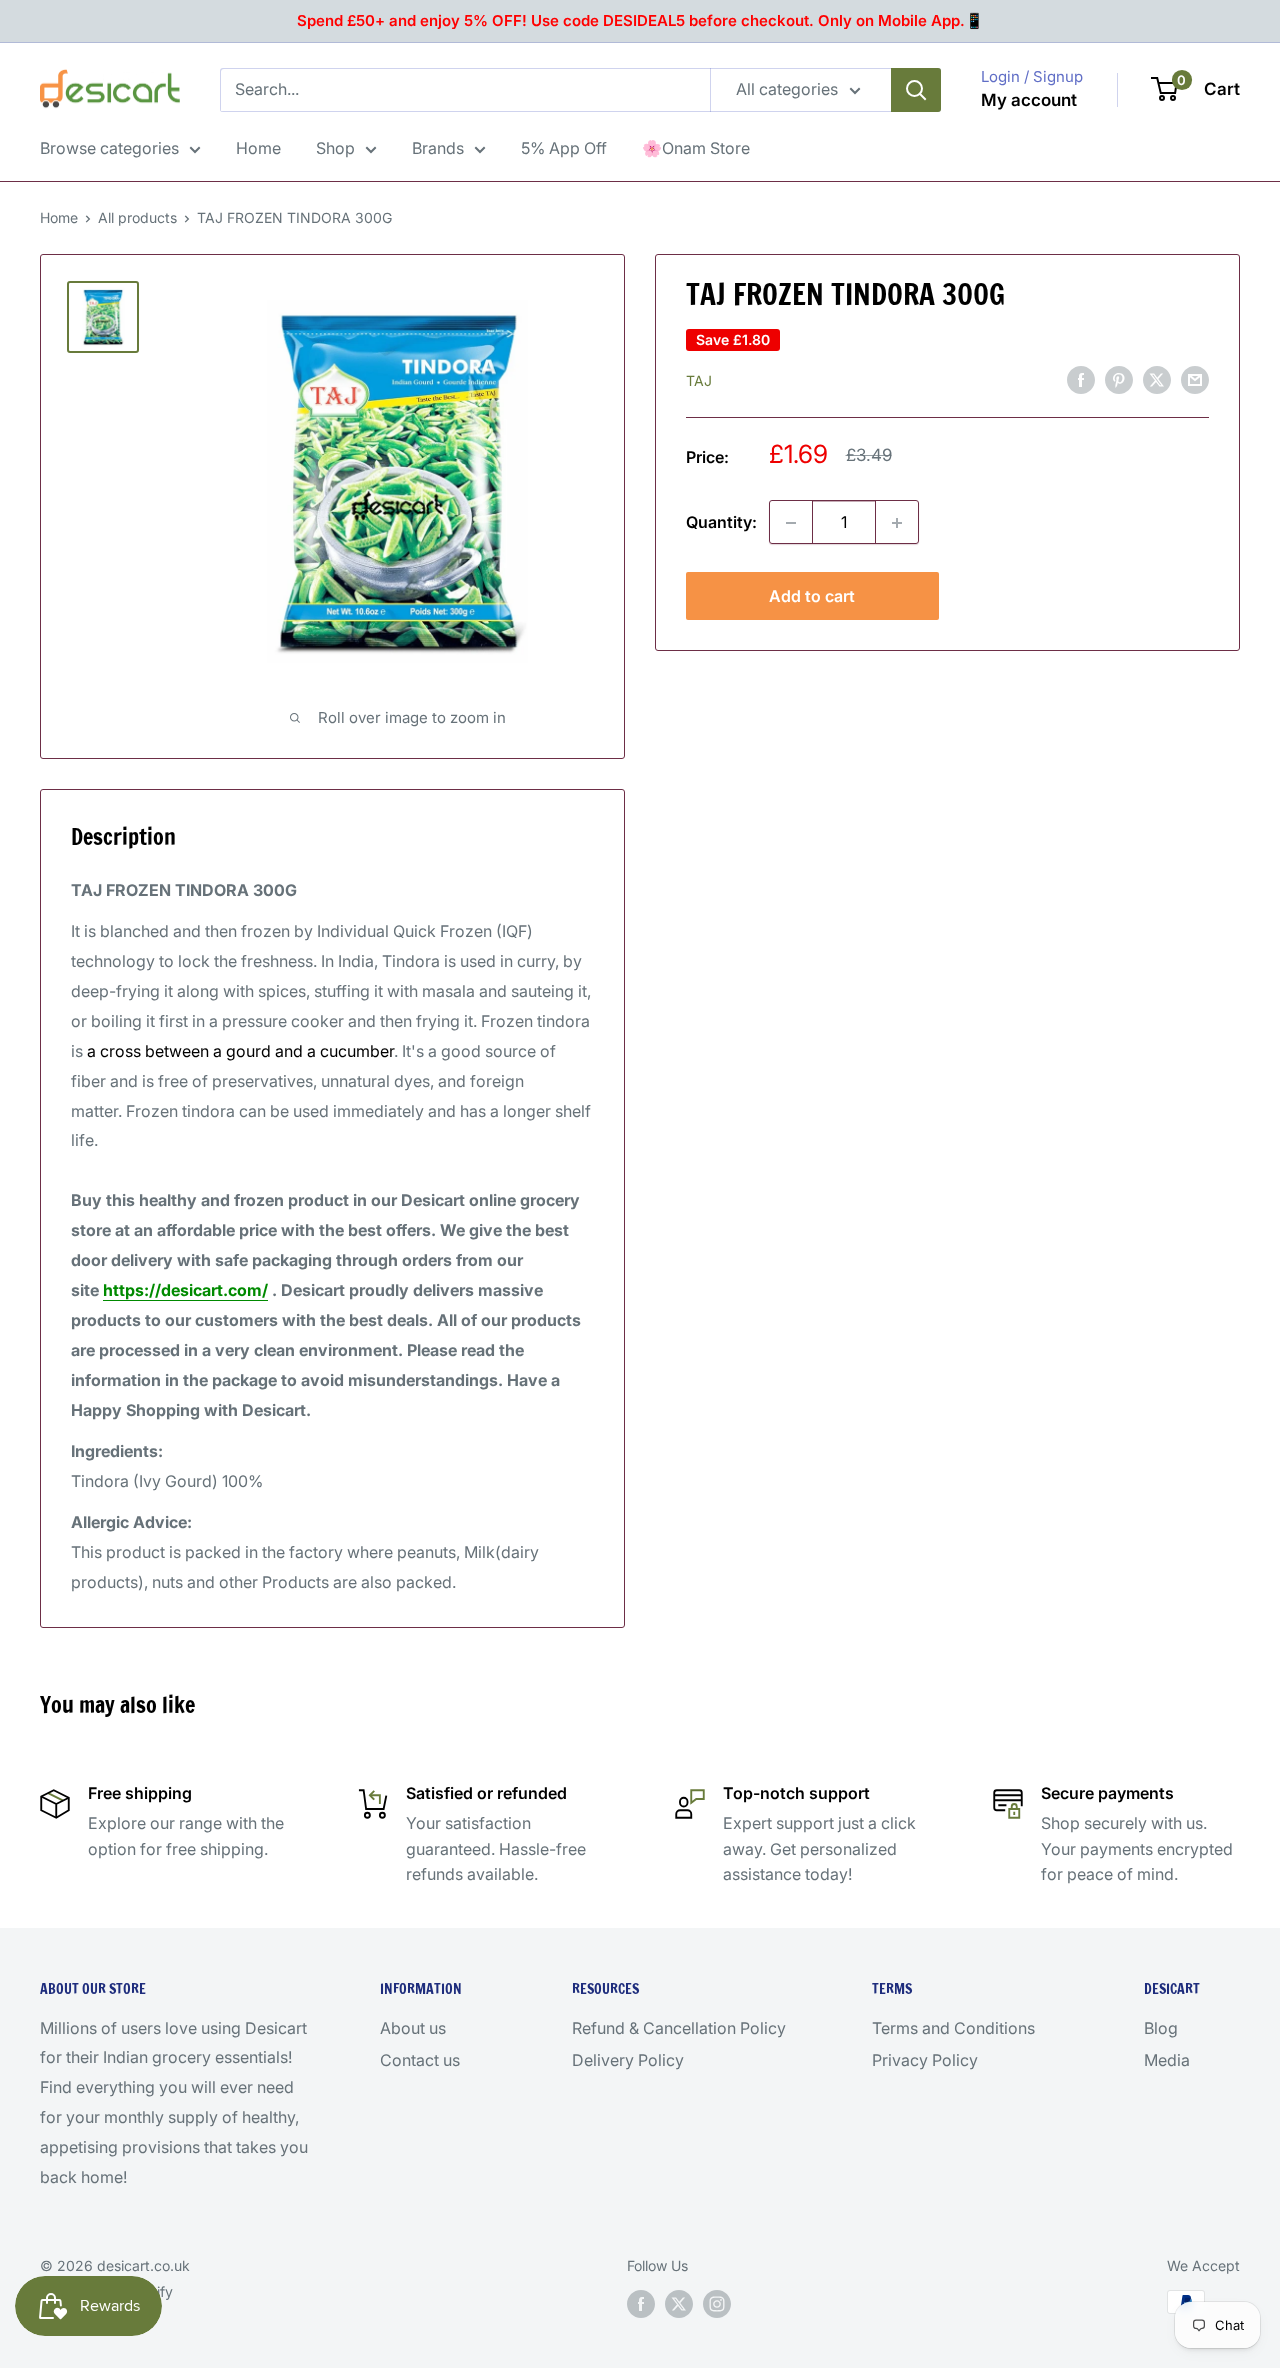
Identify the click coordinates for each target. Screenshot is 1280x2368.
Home (258, 148)
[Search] (916, 90)
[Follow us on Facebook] (641, 2304)
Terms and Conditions (953, 2028)
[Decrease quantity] (791, 523)
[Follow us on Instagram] (717, 2304)
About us (413, 2028)
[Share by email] (1195, 380)
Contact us (420, 2060)
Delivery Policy (628, 2060)
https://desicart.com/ (185, 1290)
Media (1167, 2060)
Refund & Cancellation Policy (679, 2028)
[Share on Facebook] (1081, 380)
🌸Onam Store (696, 148)
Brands (438, 148)
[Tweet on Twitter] (1157, 380)
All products (137, 217)
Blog (1161, 2028)
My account (1029, 100)
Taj (699, 380)
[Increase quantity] (897, 523)
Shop (335, 148)
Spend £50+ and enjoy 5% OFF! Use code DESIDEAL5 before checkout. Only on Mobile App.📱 (640, 20)
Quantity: (721, 522)
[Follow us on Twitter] (679, 2304)
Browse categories (109, 148)
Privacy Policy (925, 2060)
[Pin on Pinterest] (1119, 380)
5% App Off (564, 148)
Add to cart (812, 597)
